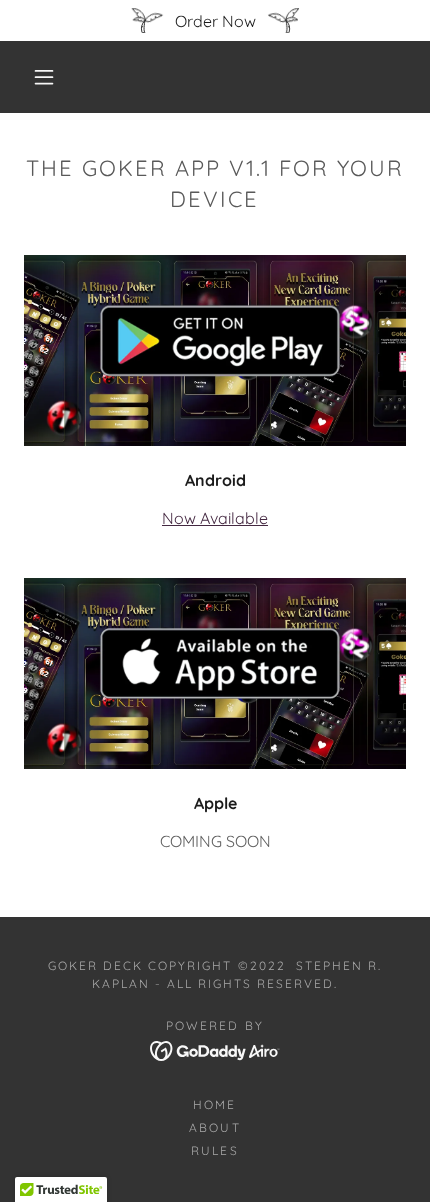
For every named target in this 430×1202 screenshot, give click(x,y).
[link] (215, 1049)
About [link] (214, 1127)
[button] (44, 77)
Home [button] (214, 1104)
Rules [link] (214, 1150)
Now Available (215, 518)
